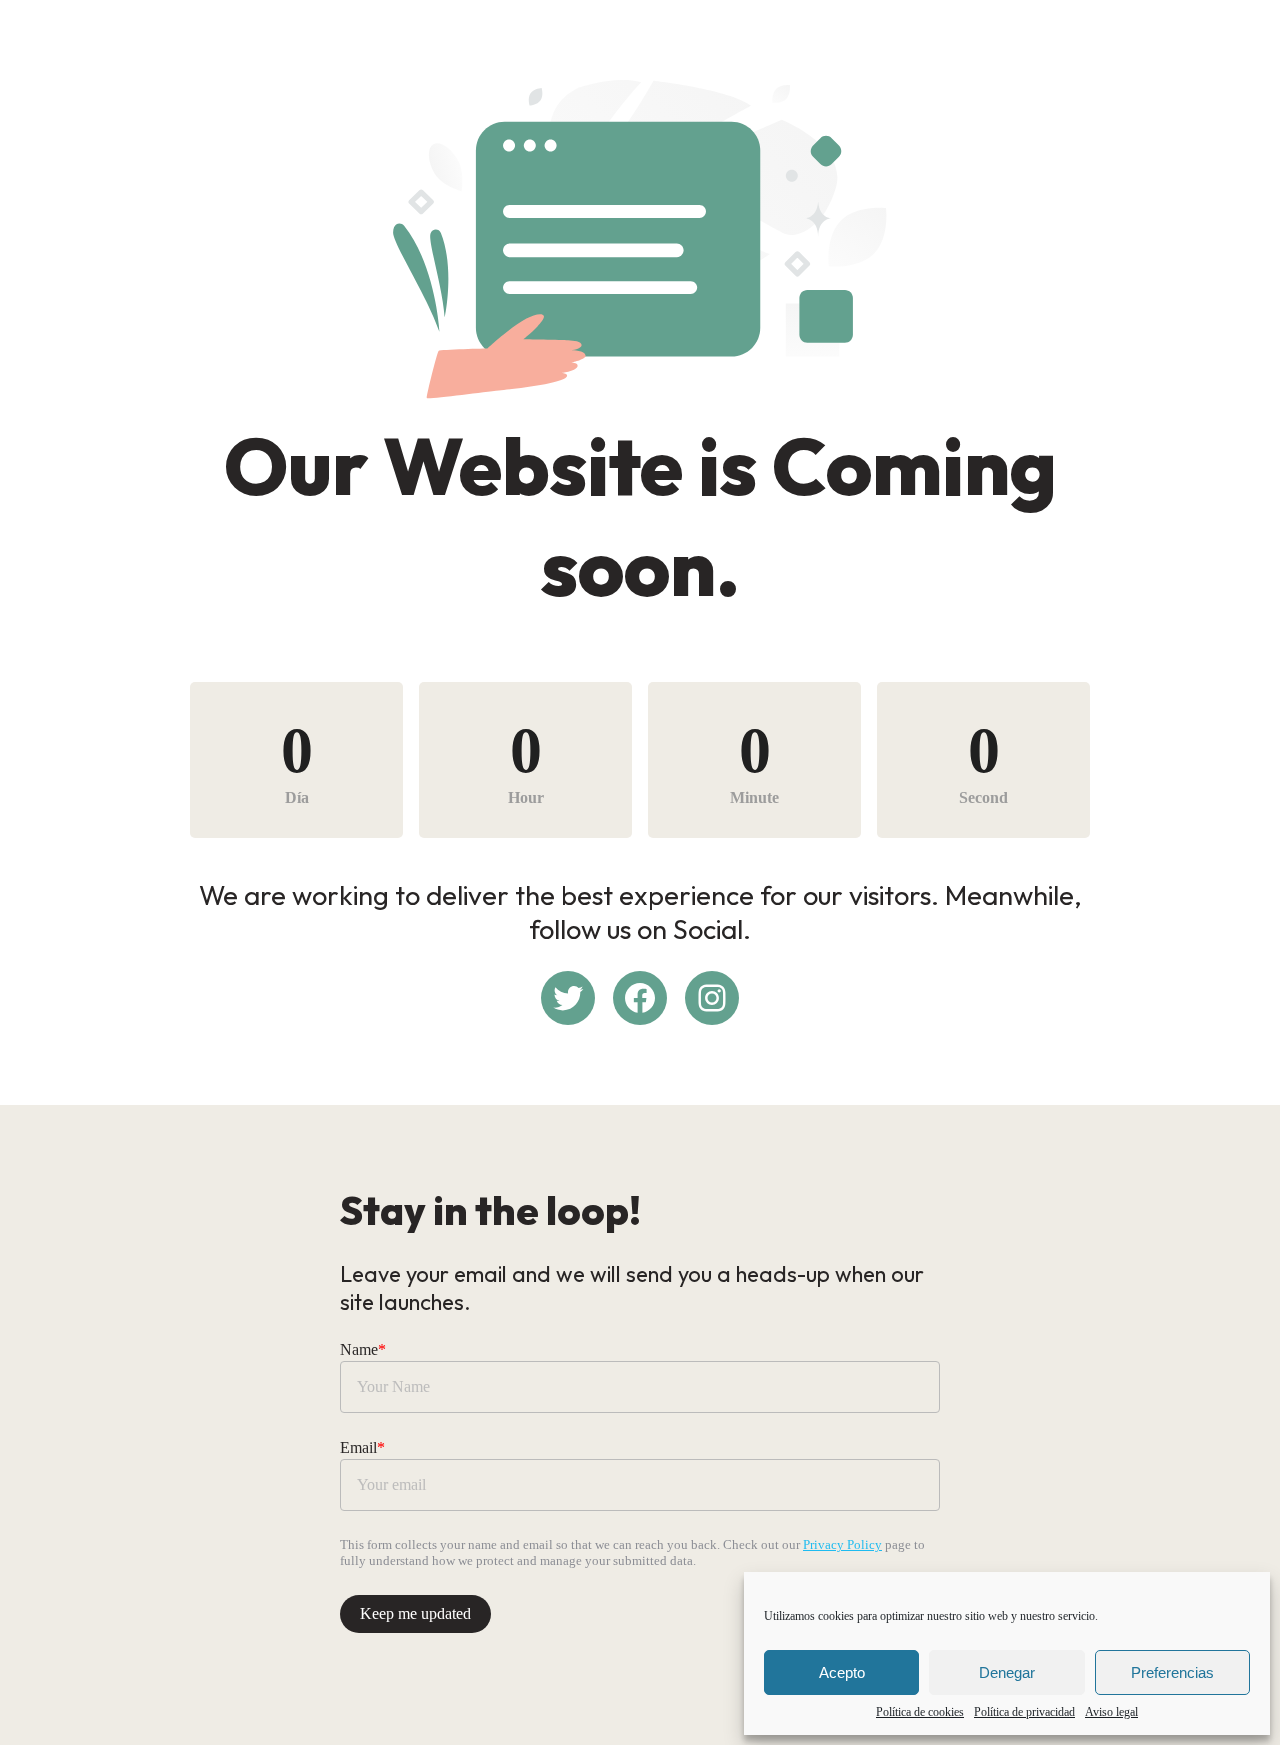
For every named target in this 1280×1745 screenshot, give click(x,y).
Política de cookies (920, 1712)
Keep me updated (415, 1613)
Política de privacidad (1024, 1712)
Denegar (1007, 1672)
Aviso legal (1111, 1712)
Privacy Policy (842, 1544)
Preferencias (1172, 1672)
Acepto (842, 1672)
